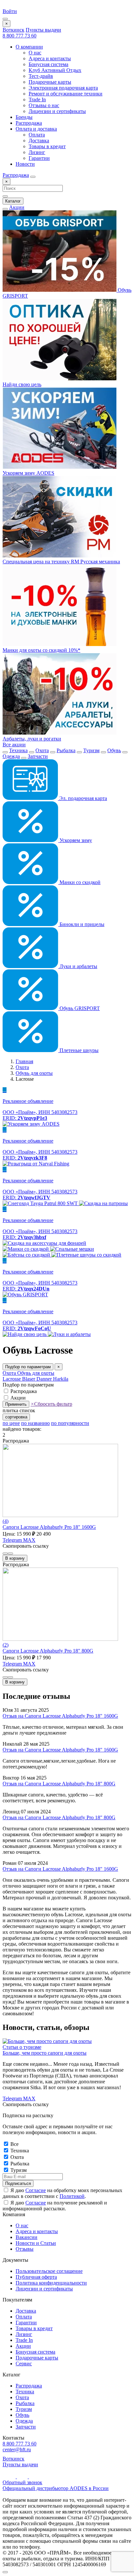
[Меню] (5, 19)
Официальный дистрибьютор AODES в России (56, 2488)
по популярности (70, 1423)
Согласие (36, 2190)
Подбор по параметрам (28, 1367)
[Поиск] (33, 177)
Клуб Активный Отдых (55, 70)
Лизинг (37, 152)
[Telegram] (23, 2477)
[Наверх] (5, 2572)
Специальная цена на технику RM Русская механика (61, 562)
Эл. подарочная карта (82, 798)
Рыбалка (66, 750)
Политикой (72, 2196)
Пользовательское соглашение (49, 2271)
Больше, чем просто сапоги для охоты (45, 2053)
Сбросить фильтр (51, 1404)
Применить (16, 1404)
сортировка (16, 1417)
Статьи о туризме (22, 2047)
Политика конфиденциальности (51, 2283)
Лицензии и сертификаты (57, 111)
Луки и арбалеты (78, 966)
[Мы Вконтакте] (34, 2477)
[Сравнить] (5, 1554)
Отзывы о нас (44, 105)
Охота (42, 750)
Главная (24, 1061)
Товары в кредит (47, 146)
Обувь (114, 750)
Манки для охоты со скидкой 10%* (41, 650)
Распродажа (29, 123)
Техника (18, 750)
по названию (35, 1423)
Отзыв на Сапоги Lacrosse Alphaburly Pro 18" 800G (59, 1784)
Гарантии (39, 158)
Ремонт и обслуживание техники (66, 94)
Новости (25, 164)
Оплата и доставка (36, 129)
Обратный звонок (22, 2482)
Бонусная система (48, 64)
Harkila (61, 1379)
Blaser (29, 1379)
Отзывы (25, 2249)
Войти (10, 11)
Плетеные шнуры (78, 1050)
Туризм (91, 750)
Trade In (37, 99)
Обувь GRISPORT (79, 1008)
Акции (17, 207)
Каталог (13, 201)
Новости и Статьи (36, 2243)
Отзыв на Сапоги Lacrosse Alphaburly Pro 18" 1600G (60, 1716)
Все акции (14, 745)
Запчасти (38, 756)
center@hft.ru (17, 2449)
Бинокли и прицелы (81, 924)
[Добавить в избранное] (10, 1554)
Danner (45, 1379)
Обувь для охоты (34, 1073)
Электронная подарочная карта (63, 88)
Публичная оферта (36, 2277)
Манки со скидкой (79, 882)
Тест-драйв (41, 76)
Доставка (39, 141)
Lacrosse (12, 1379)
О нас (35, 53)
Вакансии (27, 2237)
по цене (11, 1423)
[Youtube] (10, 2477)
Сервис (24, 2364)
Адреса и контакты (50, 58)
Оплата (37, 135)
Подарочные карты (50, 82)
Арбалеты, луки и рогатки (32, 739)
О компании (29, 47)
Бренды (24, 117)
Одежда (11, 756)
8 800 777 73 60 (20, 36)
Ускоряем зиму (75, 840)
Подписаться (18, 2183)
